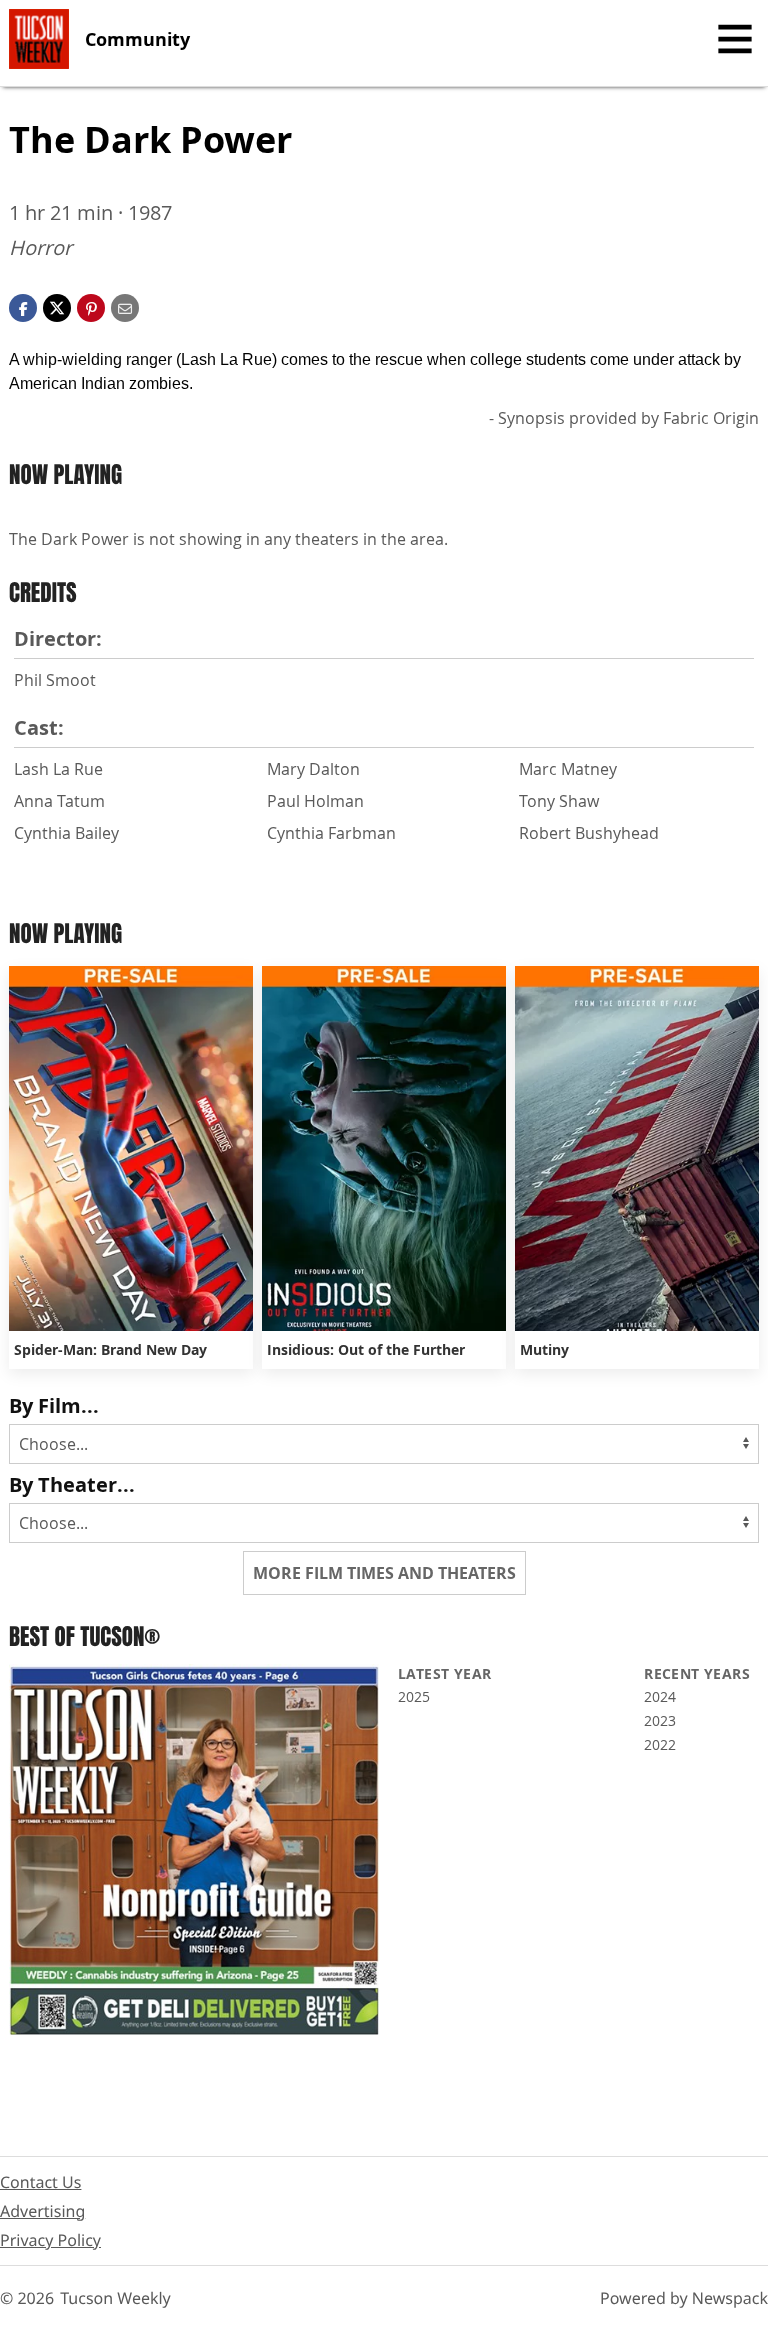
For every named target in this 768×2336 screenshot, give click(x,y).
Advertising (42, 2211)
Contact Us (40, 2182)
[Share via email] (125, 306)
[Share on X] (57, 306)
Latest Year (444, 1673)
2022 (660, 1744)
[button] (91, 306)
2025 (414, 1696)
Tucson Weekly (115, 2298)
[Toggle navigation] (735, 39)
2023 (660, 1720)
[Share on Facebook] (23, 306)
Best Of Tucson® (84, 1636)
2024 (660, 1696)
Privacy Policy (50, 2240)
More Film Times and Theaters (384, 1573)
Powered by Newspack (684, 2298)
